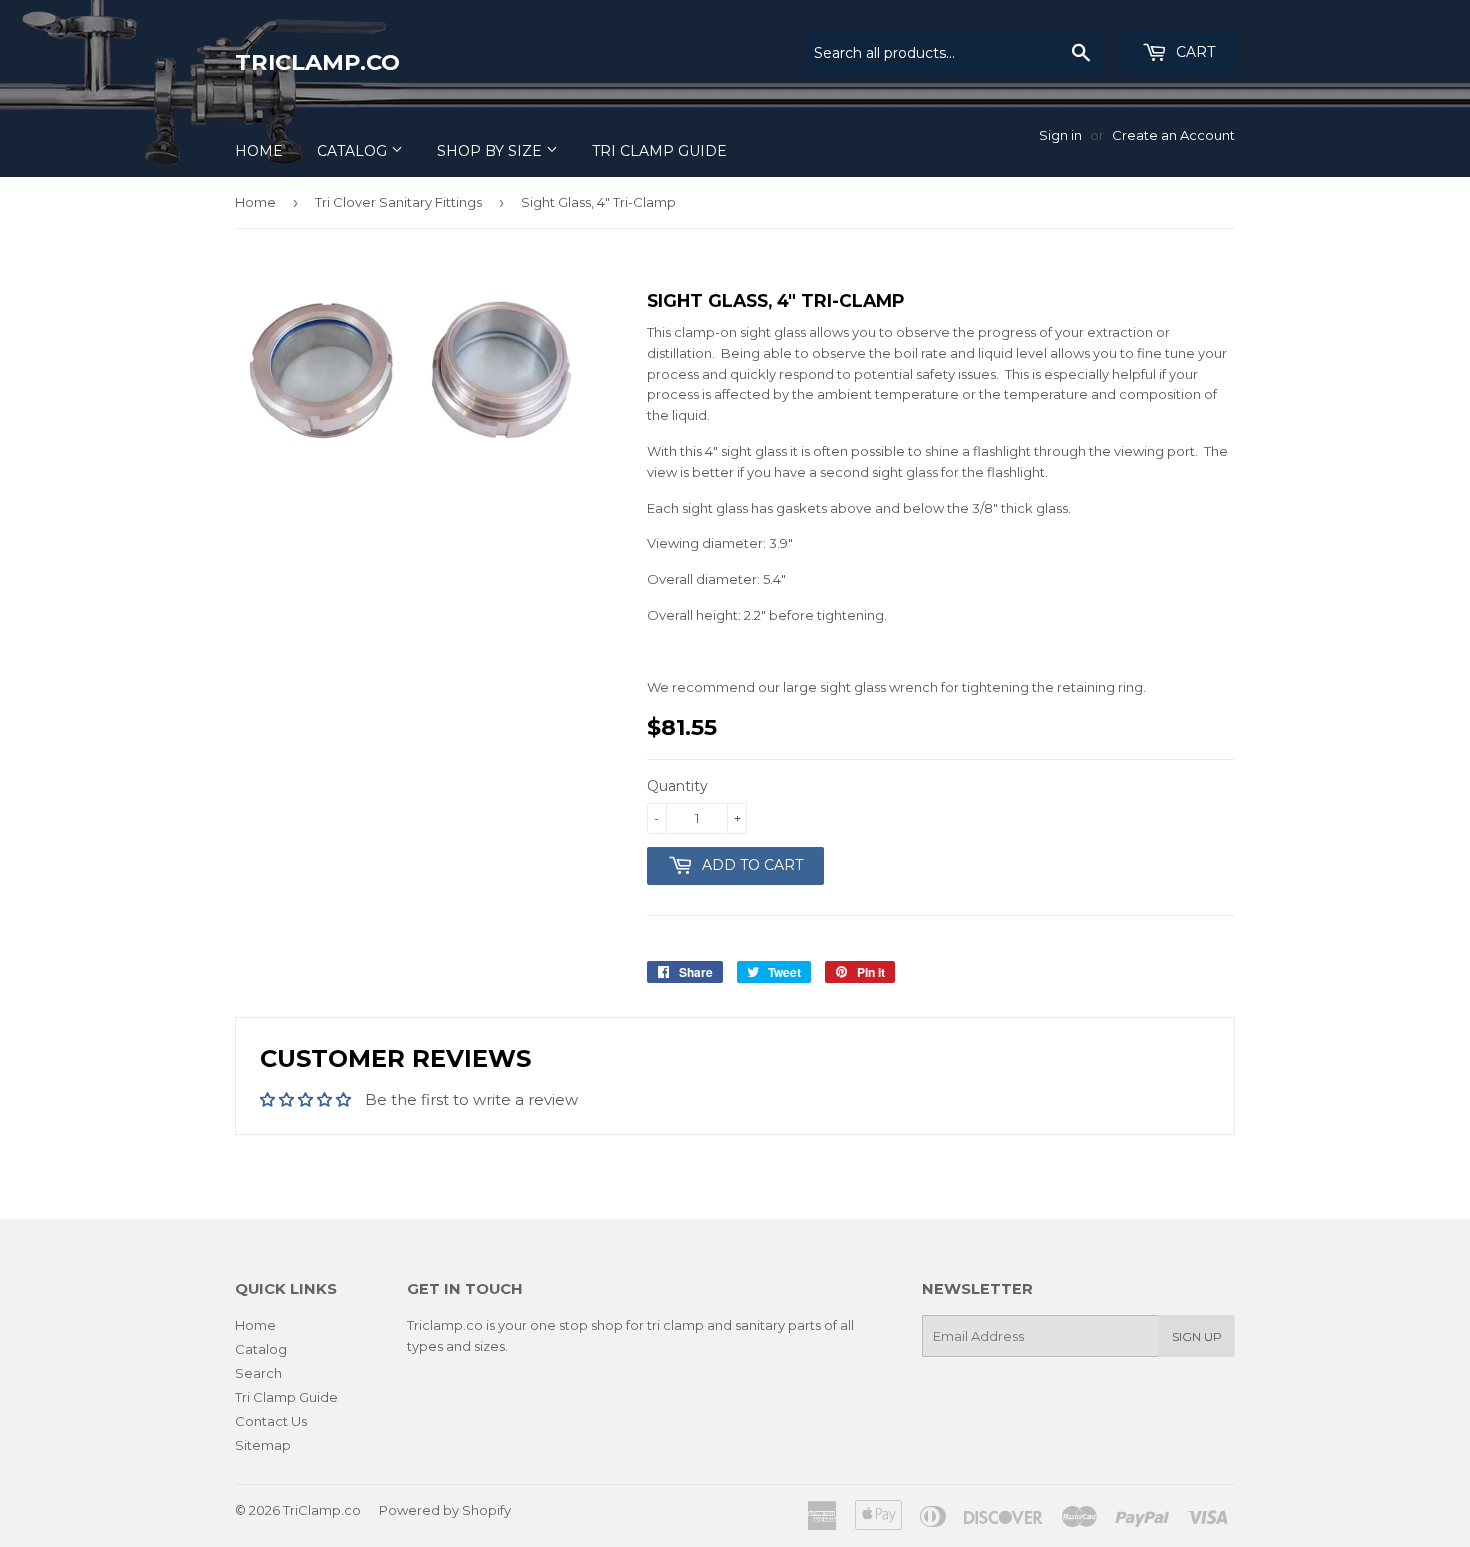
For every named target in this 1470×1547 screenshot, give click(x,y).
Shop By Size (491, 151)
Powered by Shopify (445, 1510)
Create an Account (1173, 135)
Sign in (1060, 135)
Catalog (354, 151)
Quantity (677, 786)
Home (259, 151)
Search (258, 1373)
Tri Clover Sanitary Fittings (398, 202)
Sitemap (263, 1445)
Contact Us (271, 1421)
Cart (1193, 52)
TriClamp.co (317, 62)
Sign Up (1197, 1336)
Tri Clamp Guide (659, 151)
